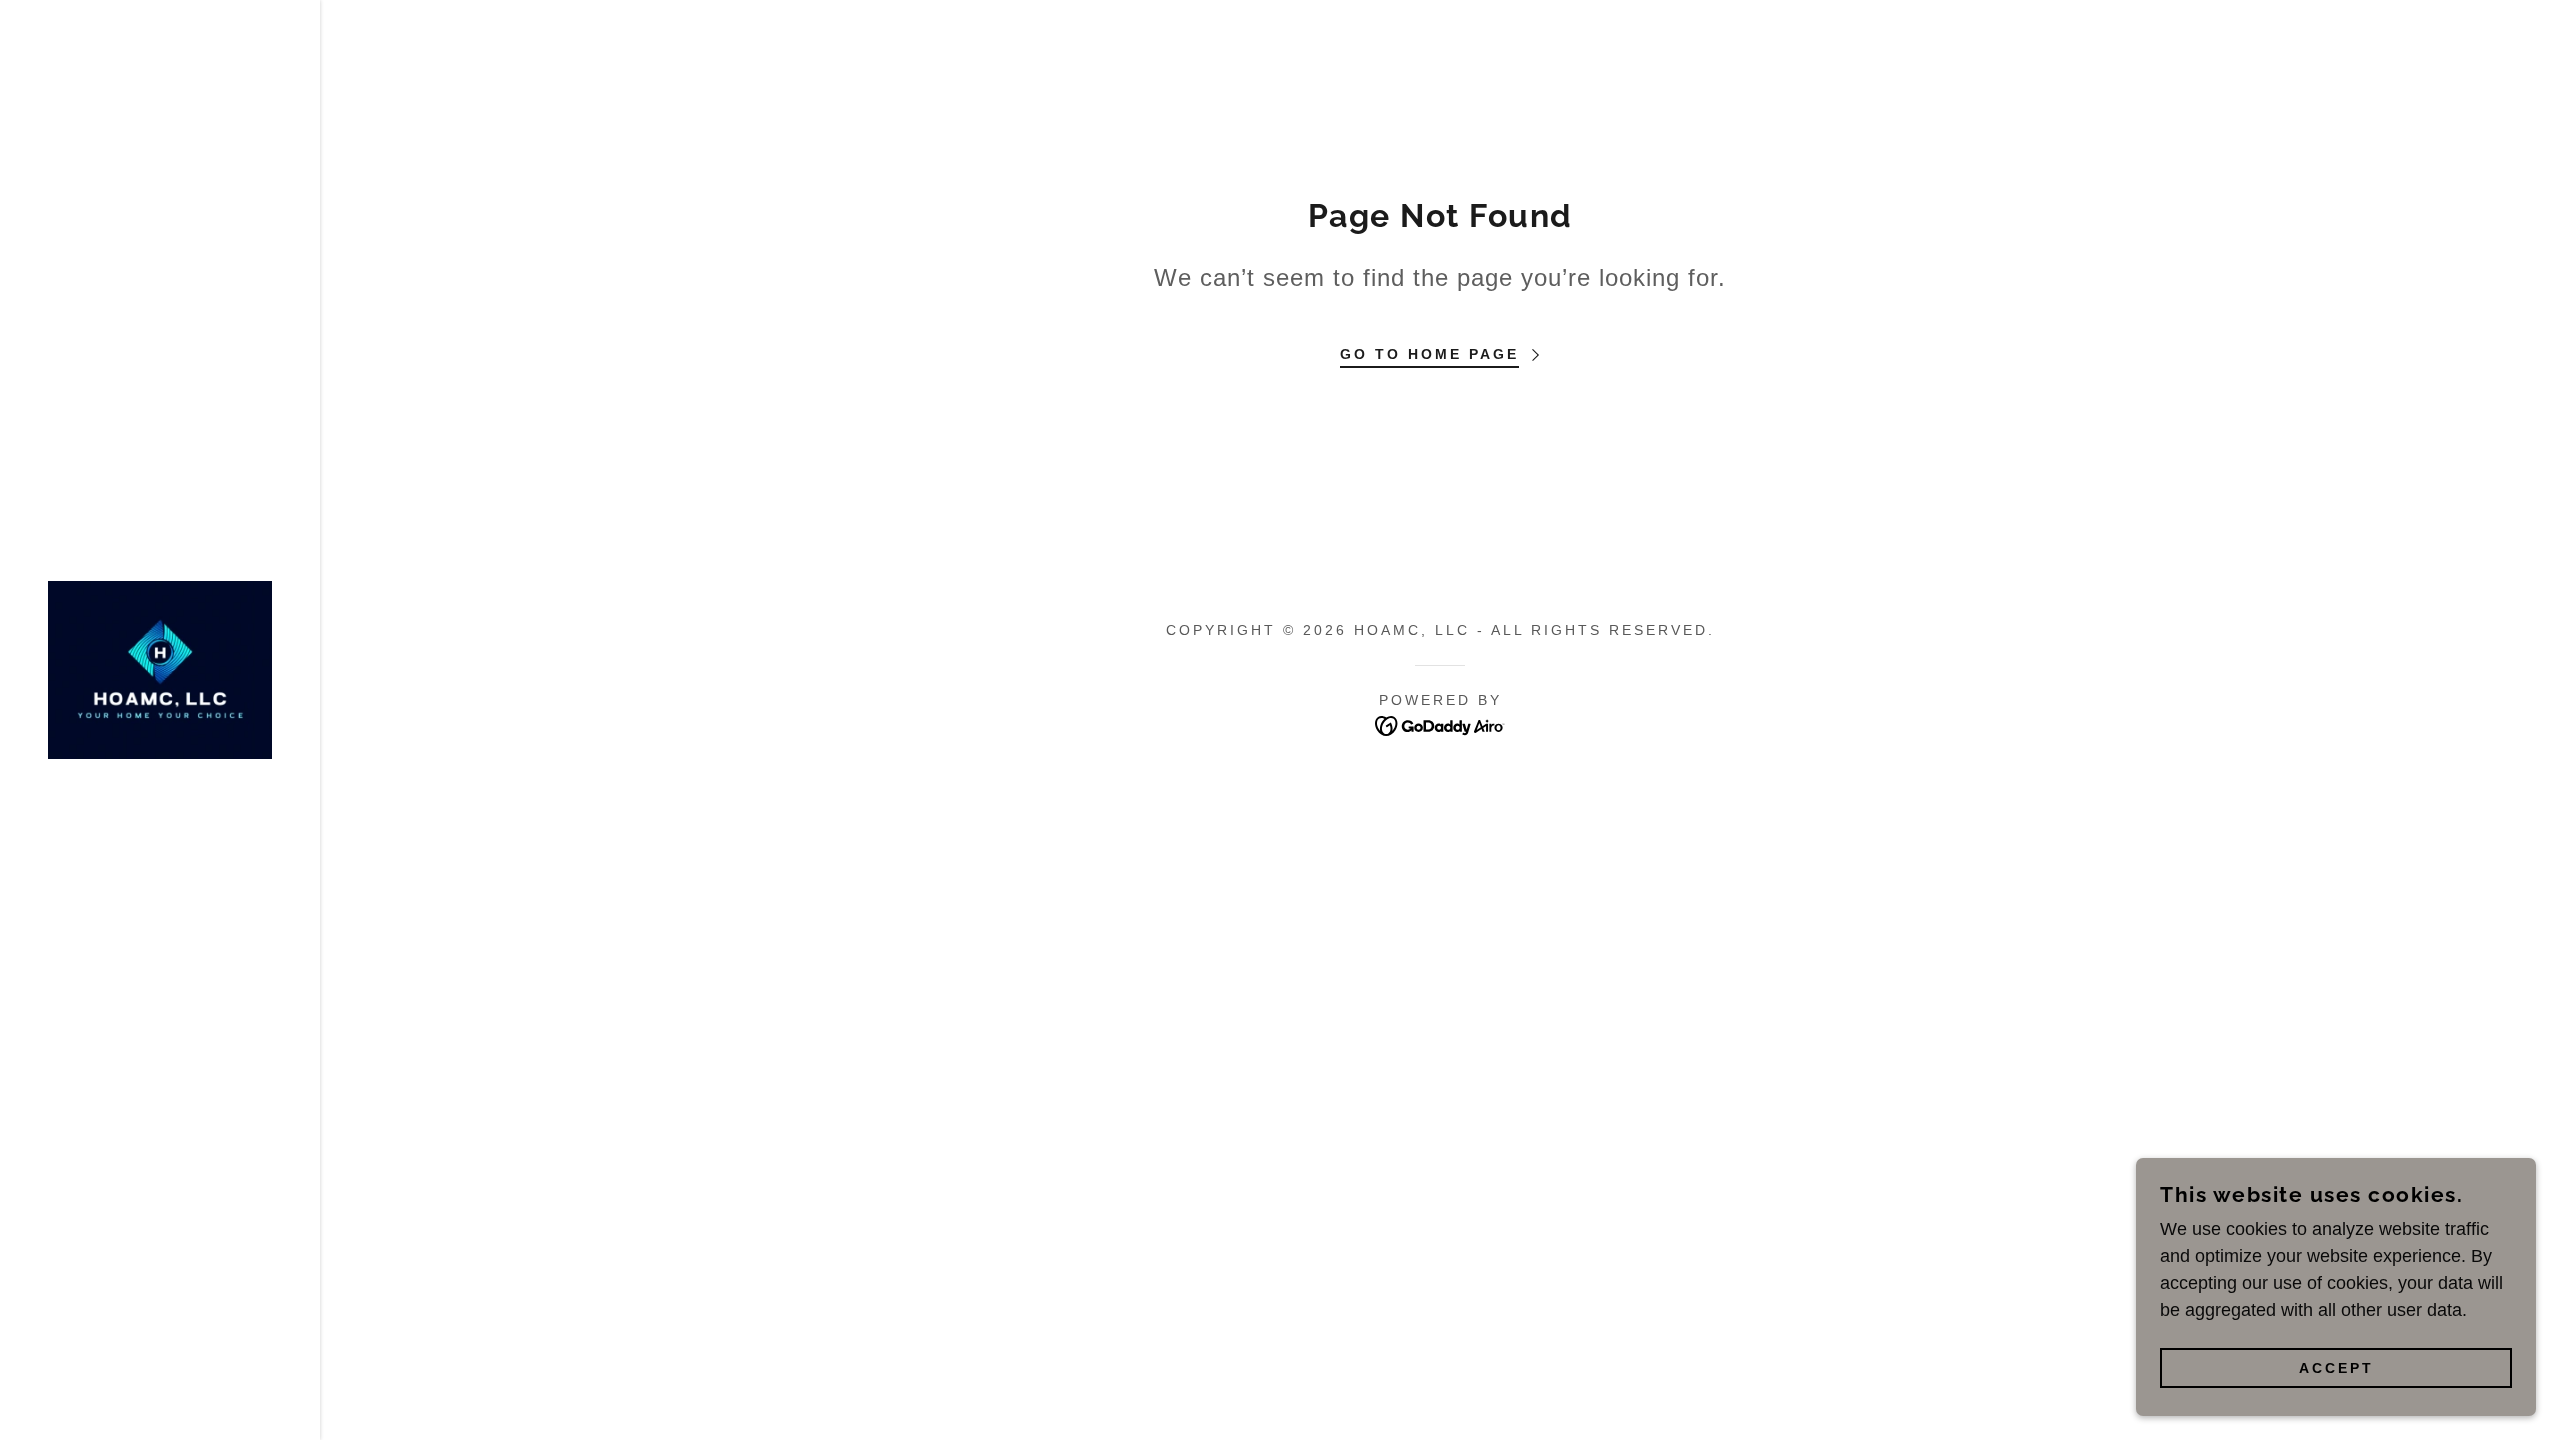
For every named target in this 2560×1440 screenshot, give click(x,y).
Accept (2336, 1368)
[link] (160, 669)
